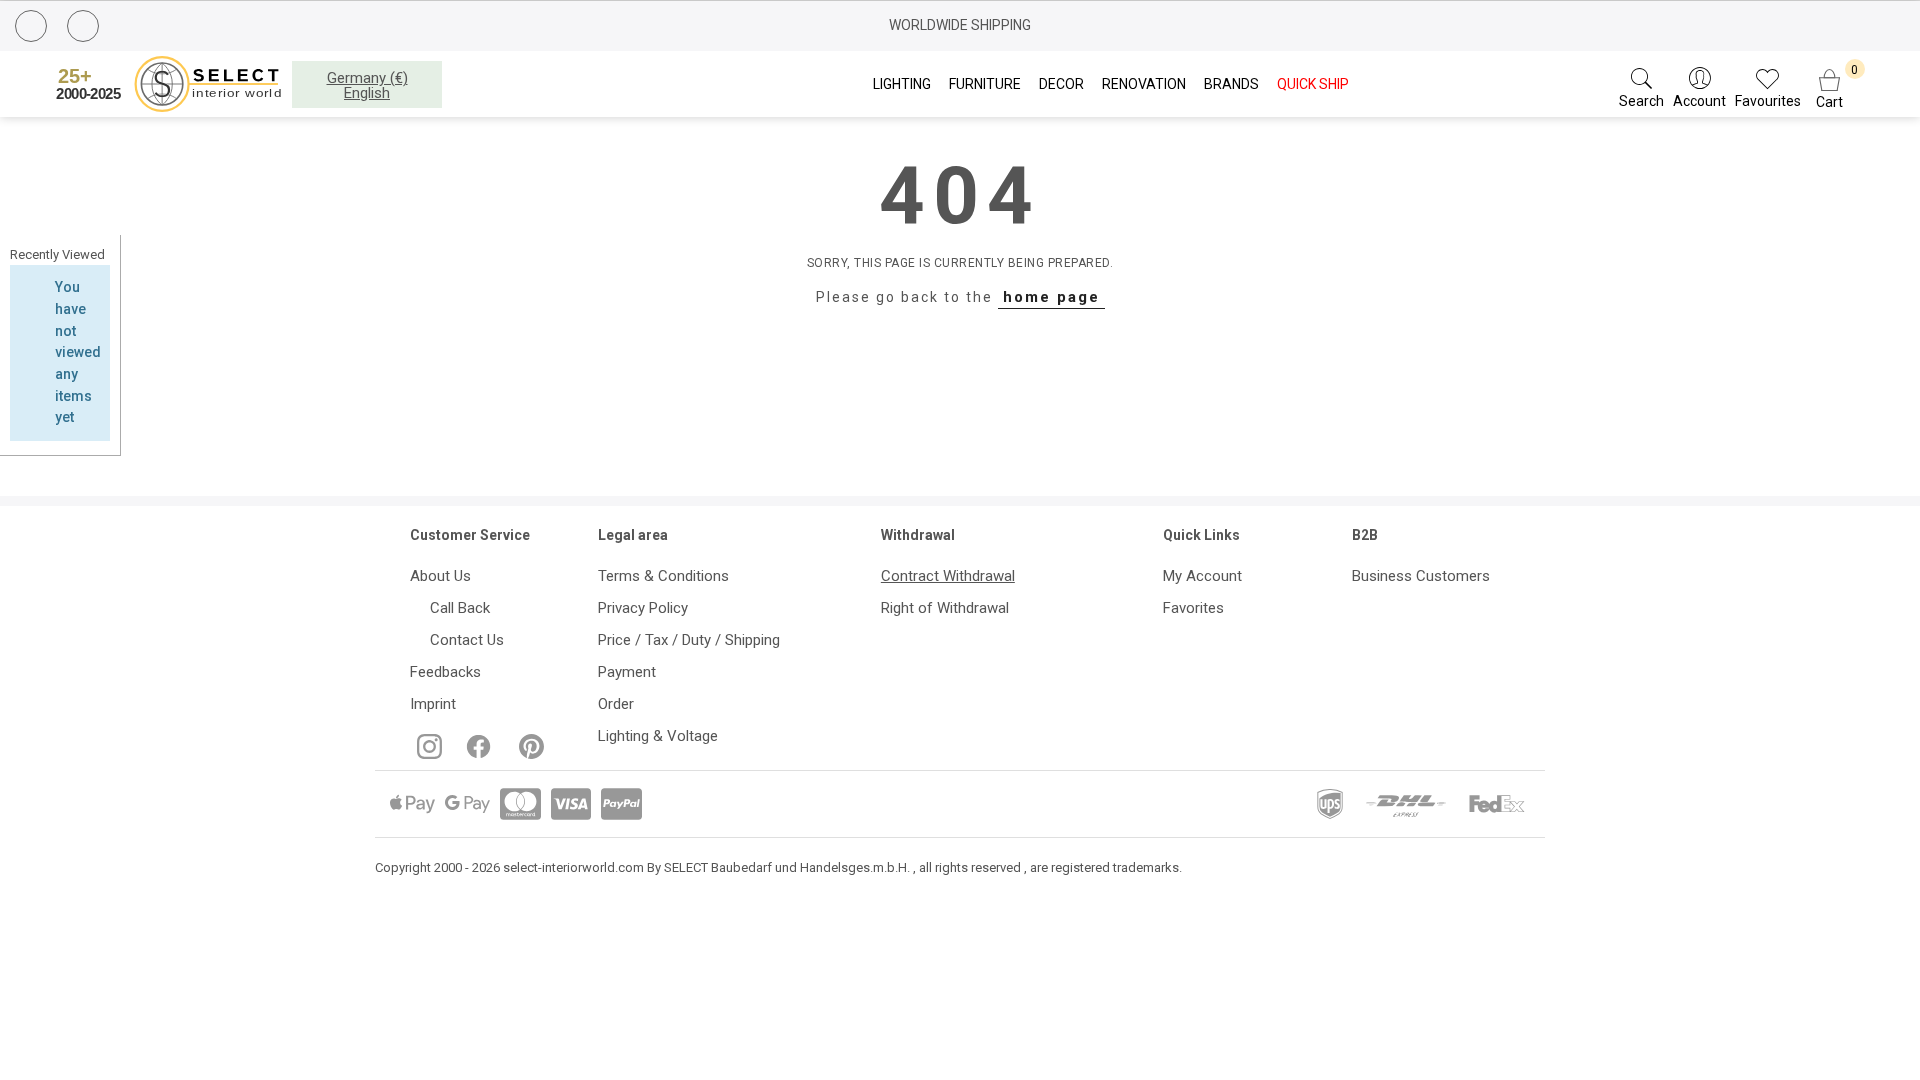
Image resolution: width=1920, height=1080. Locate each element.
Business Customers (1421, 576)
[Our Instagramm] (427, 754)
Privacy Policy (643, 608)
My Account (1202, 576)
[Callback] (33, 29)
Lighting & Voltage (658, 736)
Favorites (1193, 608)
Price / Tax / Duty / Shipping (689, 640)
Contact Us (463, 640)
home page (1051, 297)
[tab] (60, 255)
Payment (627, 672)
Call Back (456, 608)
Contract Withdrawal (948, 576)
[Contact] (85, 27)
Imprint (433, 704)
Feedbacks (445, 672)
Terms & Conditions (663, 576)
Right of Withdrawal (945, 608)
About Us (440, 576)
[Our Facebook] (476, 754)
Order (616, 704)
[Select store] (172, 84)
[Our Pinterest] (527, 754)
